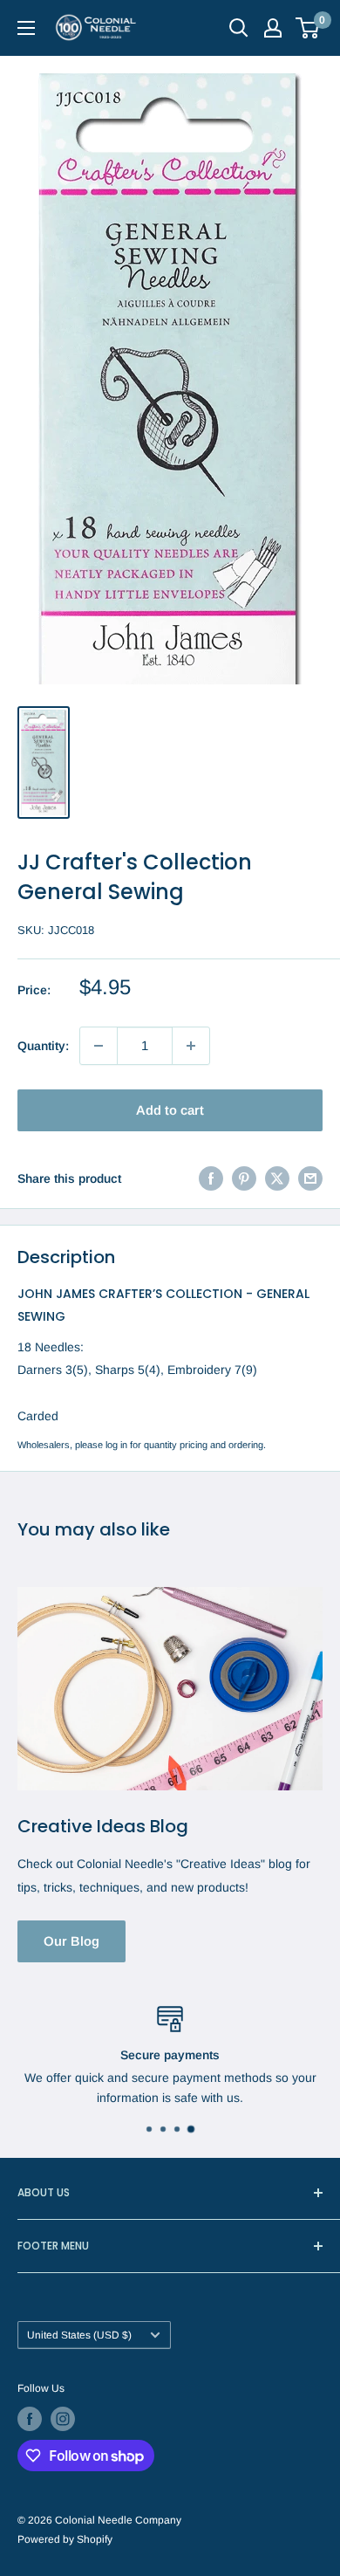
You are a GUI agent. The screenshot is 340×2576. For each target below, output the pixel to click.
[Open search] (239, 28)
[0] (308, 28)
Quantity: (43, 1046)
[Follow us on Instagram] (63, 2419)
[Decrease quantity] (99, 1046)
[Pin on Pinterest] (244, 1178)
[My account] (273, 28)
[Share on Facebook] (211, 1178)
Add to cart (170, 1110)
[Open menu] (26, 28)
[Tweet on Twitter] (277, 1178)
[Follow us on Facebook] (30, 2419)
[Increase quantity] (191, 1046)
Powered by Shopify (65, 2539)
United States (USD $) (79, 2335)
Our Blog (71, 1941)
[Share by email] (310, 1178)
